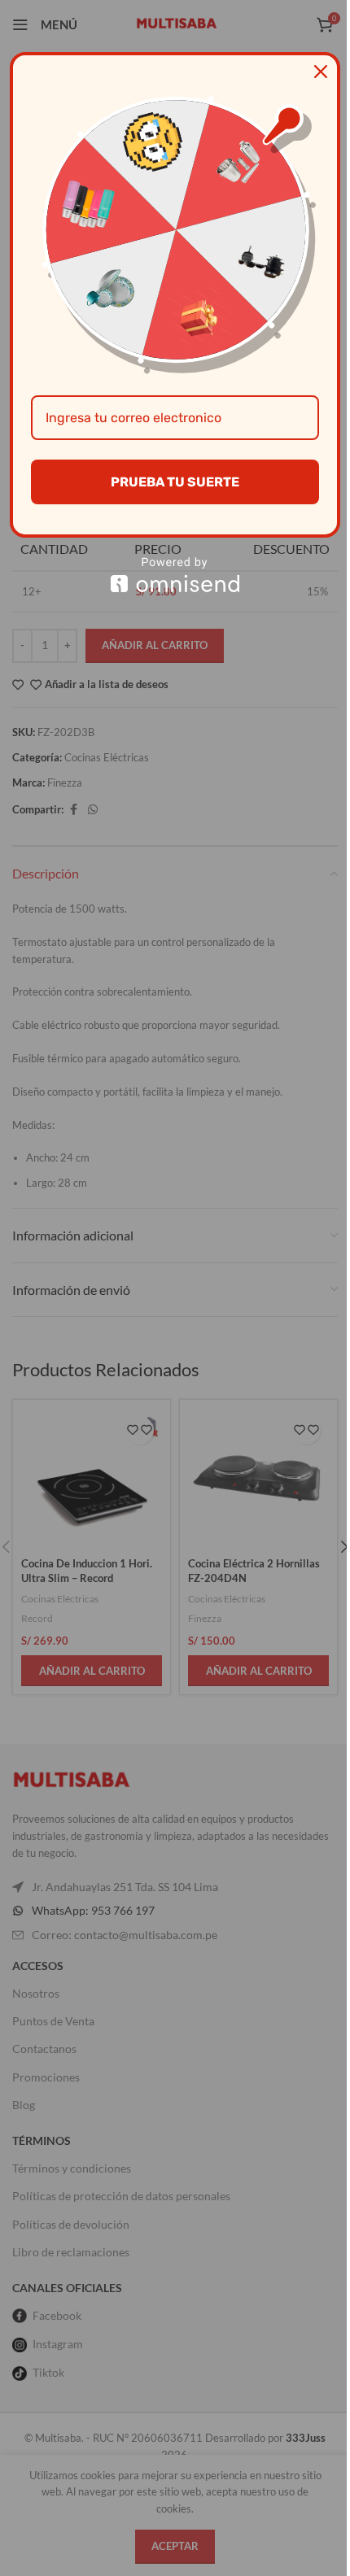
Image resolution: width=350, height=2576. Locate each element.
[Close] (321, 72)
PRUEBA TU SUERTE (175, 482)
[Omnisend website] (175, 575)
